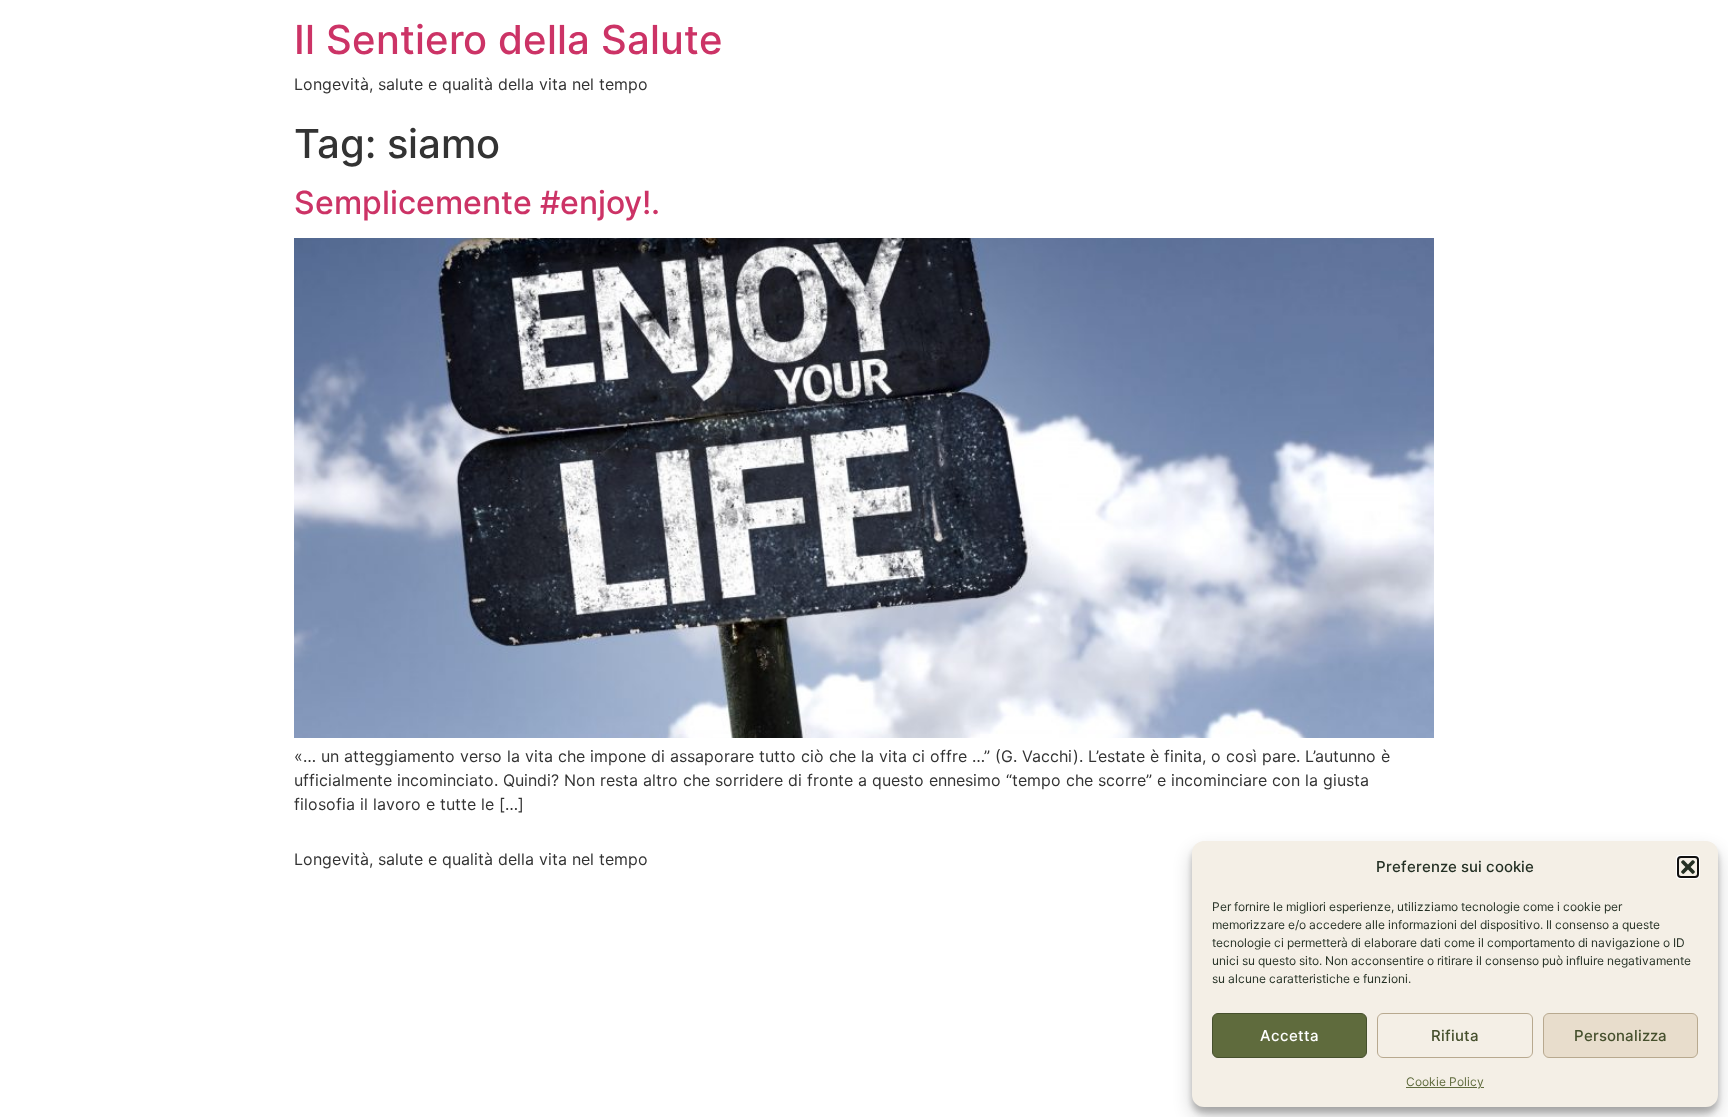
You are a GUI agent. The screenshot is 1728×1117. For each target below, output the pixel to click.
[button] (1688, 867)
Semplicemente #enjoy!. (477, 202)
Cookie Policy (1445, 1081)
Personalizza (1620, 1035)
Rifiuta (1455, 1035)
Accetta (1289, 1035)
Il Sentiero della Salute (508, 39)
